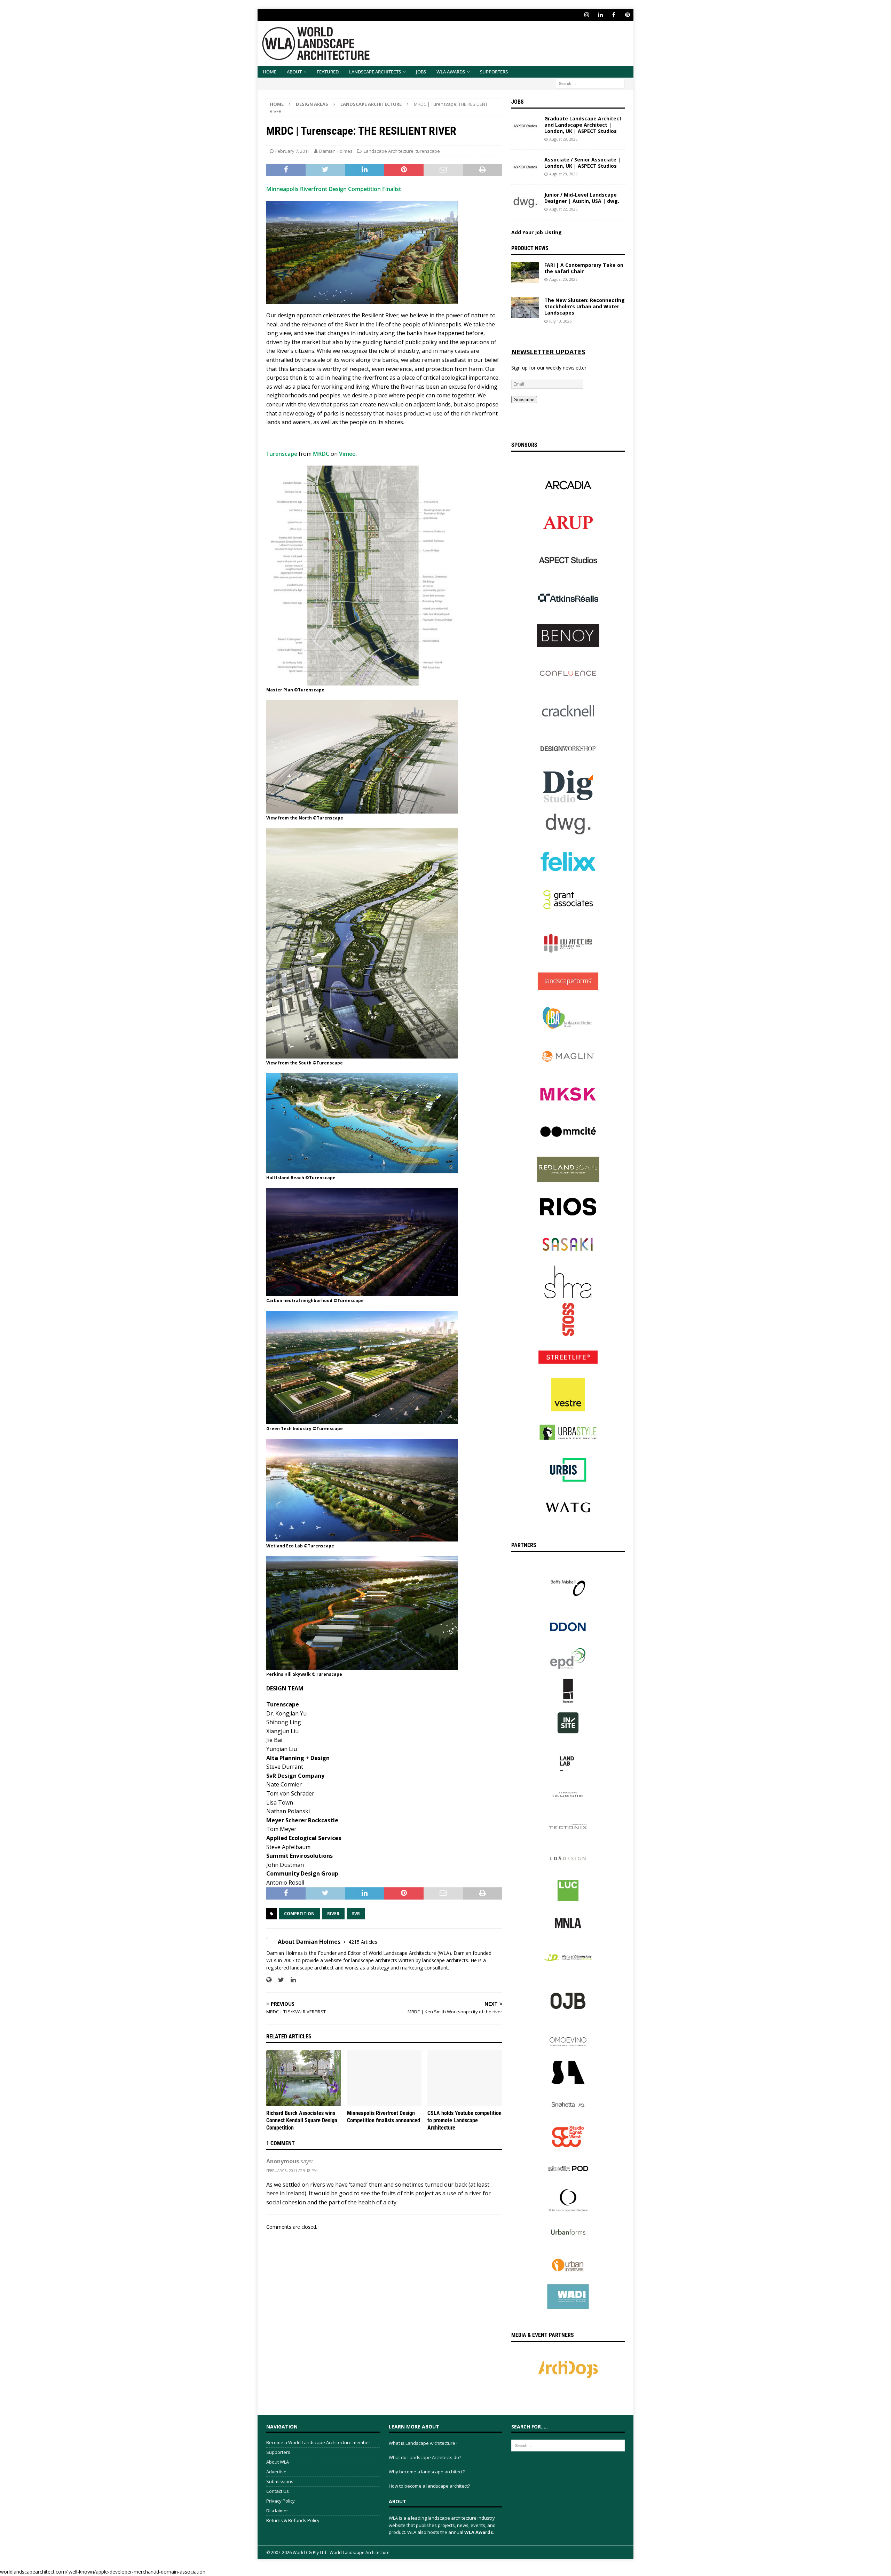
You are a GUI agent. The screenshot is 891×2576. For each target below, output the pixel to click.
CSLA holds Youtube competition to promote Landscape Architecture (464, 2120)
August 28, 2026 (563, 139)
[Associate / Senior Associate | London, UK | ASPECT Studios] (525, 167)
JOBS (421, 72)
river (333, 1914)
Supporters (494, 72)
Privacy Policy (281, 2501)
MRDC (321, 454)
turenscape (428, 151)
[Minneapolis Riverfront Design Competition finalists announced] (384, 2078)
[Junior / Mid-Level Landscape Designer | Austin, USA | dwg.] (525, 202)
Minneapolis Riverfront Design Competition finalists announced (384, 2117)
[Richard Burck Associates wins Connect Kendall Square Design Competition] (304, 2078)
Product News (530, 248)
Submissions (280, 2481)
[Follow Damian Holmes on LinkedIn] (291, 1980)
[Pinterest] (627, 15)
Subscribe (524, 400)
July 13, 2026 (560, 321)
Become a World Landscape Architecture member (318, 2442)
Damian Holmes (336, 151)
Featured (328, 72)
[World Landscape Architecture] (316, 62)
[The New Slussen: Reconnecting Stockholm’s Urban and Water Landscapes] (525, 308)
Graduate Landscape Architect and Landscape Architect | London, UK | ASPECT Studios (583, 125)
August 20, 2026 (563, 279)
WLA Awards (451, 72)
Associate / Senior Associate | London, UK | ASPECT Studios (582, 163)
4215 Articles (363, 1942)
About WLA (278, 2462)
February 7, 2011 (293, 151)
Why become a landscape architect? (427, 2472)
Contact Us (278, 2491)
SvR (356, 1914)
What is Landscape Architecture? (423, 2443)
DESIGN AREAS (312, 104)
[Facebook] (614, 15)
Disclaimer (277, 2511)
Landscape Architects (375, 72)
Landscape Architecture (389, 151)
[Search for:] (590, 83)
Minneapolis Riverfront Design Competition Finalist (334, 189)
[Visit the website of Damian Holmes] (269, 1980)
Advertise (276, 2472)
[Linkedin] (600, 15)
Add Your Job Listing (537, 232)
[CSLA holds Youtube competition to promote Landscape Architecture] (465, 2078)
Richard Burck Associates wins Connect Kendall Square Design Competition (302, 2120)
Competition (299, 1914)
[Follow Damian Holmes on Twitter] (278, 1980)
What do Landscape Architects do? (425, 2457)
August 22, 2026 (563, 209)
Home (270, 72)
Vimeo (347, 454)
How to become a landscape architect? (429, 2486)
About (294, 72)
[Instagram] (587, 15)
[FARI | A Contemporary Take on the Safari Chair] (525, 272)
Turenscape (282, 454)
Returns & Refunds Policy (293, 2520)
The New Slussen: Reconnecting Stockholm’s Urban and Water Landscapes (585, 306)
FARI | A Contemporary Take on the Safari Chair (584, 268)
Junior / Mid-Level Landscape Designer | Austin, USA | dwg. (582, 198)
